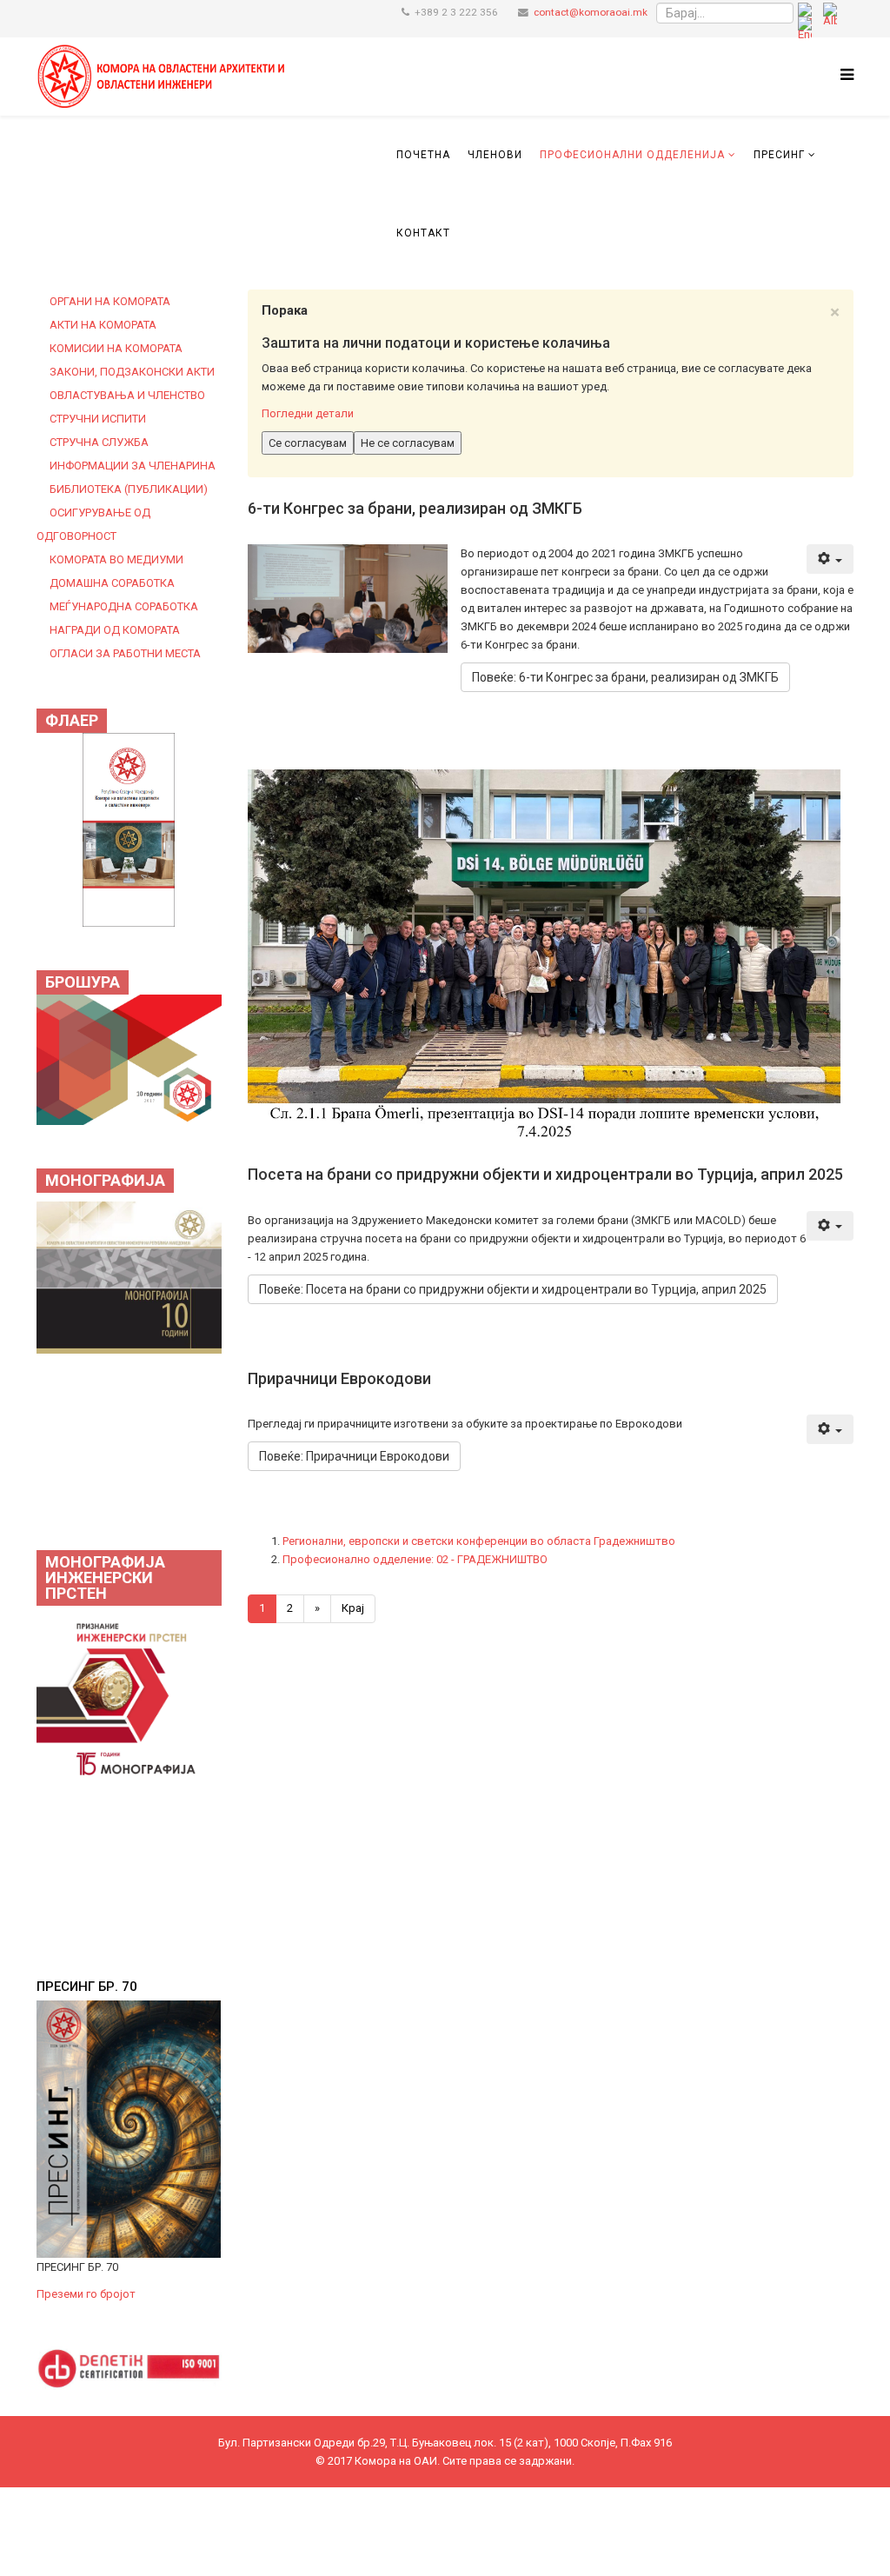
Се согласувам (308, 443)
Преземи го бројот (86, 2294)
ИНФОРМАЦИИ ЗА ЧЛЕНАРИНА (133, 466)
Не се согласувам (408, 443)
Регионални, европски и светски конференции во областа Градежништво (479, 1541)
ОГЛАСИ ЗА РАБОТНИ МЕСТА (125, 653)
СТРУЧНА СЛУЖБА (99, 442)
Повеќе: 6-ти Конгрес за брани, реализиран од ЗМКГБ (625, 677)
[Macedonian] (805, 13)
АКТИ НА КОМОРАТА (103, 325)
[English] (805, 27)
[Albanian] (830, 13)
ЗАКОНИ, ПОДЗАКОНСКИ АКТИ (132, 372)
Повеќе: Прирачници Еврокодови (354, 1456)
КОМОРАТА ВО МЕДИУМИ (116, 559)
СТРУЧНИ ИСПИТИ (98, 419)
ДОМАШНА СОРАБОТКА (112, 583)
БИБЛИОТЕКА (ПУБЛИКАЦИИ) (129, 489)
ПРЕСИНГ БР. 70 (87, 1987)
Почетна (423, 155)
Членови (495, 155)
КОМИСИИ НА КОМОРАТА (116, 348)
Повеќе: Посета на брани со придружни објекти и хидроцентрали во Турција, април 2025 (513, 1289)
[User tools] (830, 559)
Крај (353, 1608)
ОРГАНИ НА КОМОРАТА (110, 301)
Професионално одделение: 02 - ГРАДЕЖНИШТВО (415, 1559)
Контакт (423, 233)
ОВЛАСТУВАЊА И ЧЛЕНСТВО (127, 395)
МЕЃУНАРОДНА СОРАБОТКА (124, 606)
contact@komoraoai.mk (591, 12)
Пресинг (779, 155)
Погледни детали (308, 413)
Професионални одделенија (632, 155)
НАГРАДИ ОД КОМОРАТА (115, 630)
